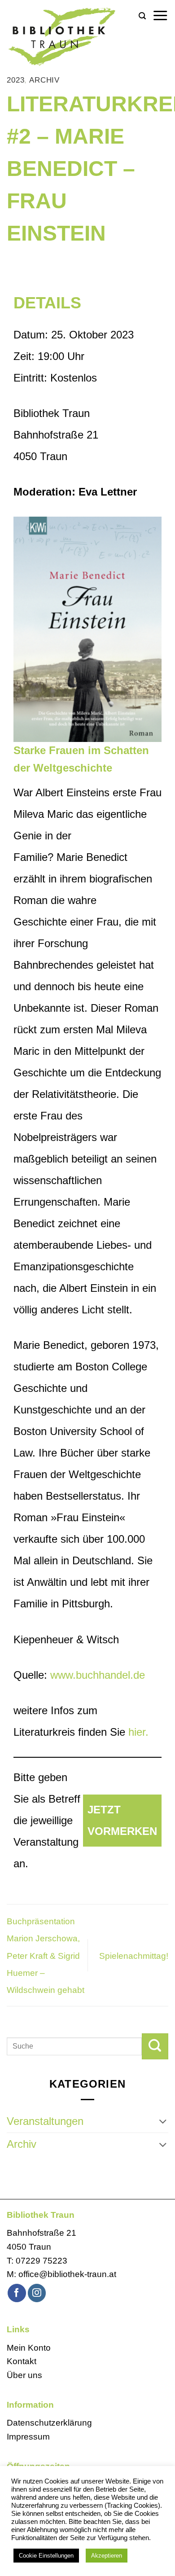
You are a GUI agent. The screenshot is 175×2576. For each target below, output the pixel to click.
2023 (15, 80)
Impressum (28, 2437)
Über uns (24, 2375)
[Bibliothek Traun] (69, 36)
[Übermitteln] (155, 2046)
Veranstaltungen (45, 2121)
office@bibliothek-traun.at (67, 2274)
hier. (138, 1732)
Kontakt (22, 2361)
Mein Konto (29, 2348)
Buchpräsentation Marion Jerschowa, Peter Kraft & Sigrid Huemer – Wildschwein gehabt (46, 1956)
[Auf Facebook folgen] (17, 2293)
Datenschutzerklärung (49, 2423)
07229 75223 (42, 2261)
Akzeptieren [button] (107, 2556)
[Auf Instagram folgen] (37, 2293)
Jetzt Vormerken (122, 1820)
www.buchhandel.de (98, 1675)
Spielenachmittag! (134, 1956)
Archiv (44, 80)
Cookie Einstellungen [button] (46, 2556)
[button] (142, 16)
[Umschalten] (163, 2121)
